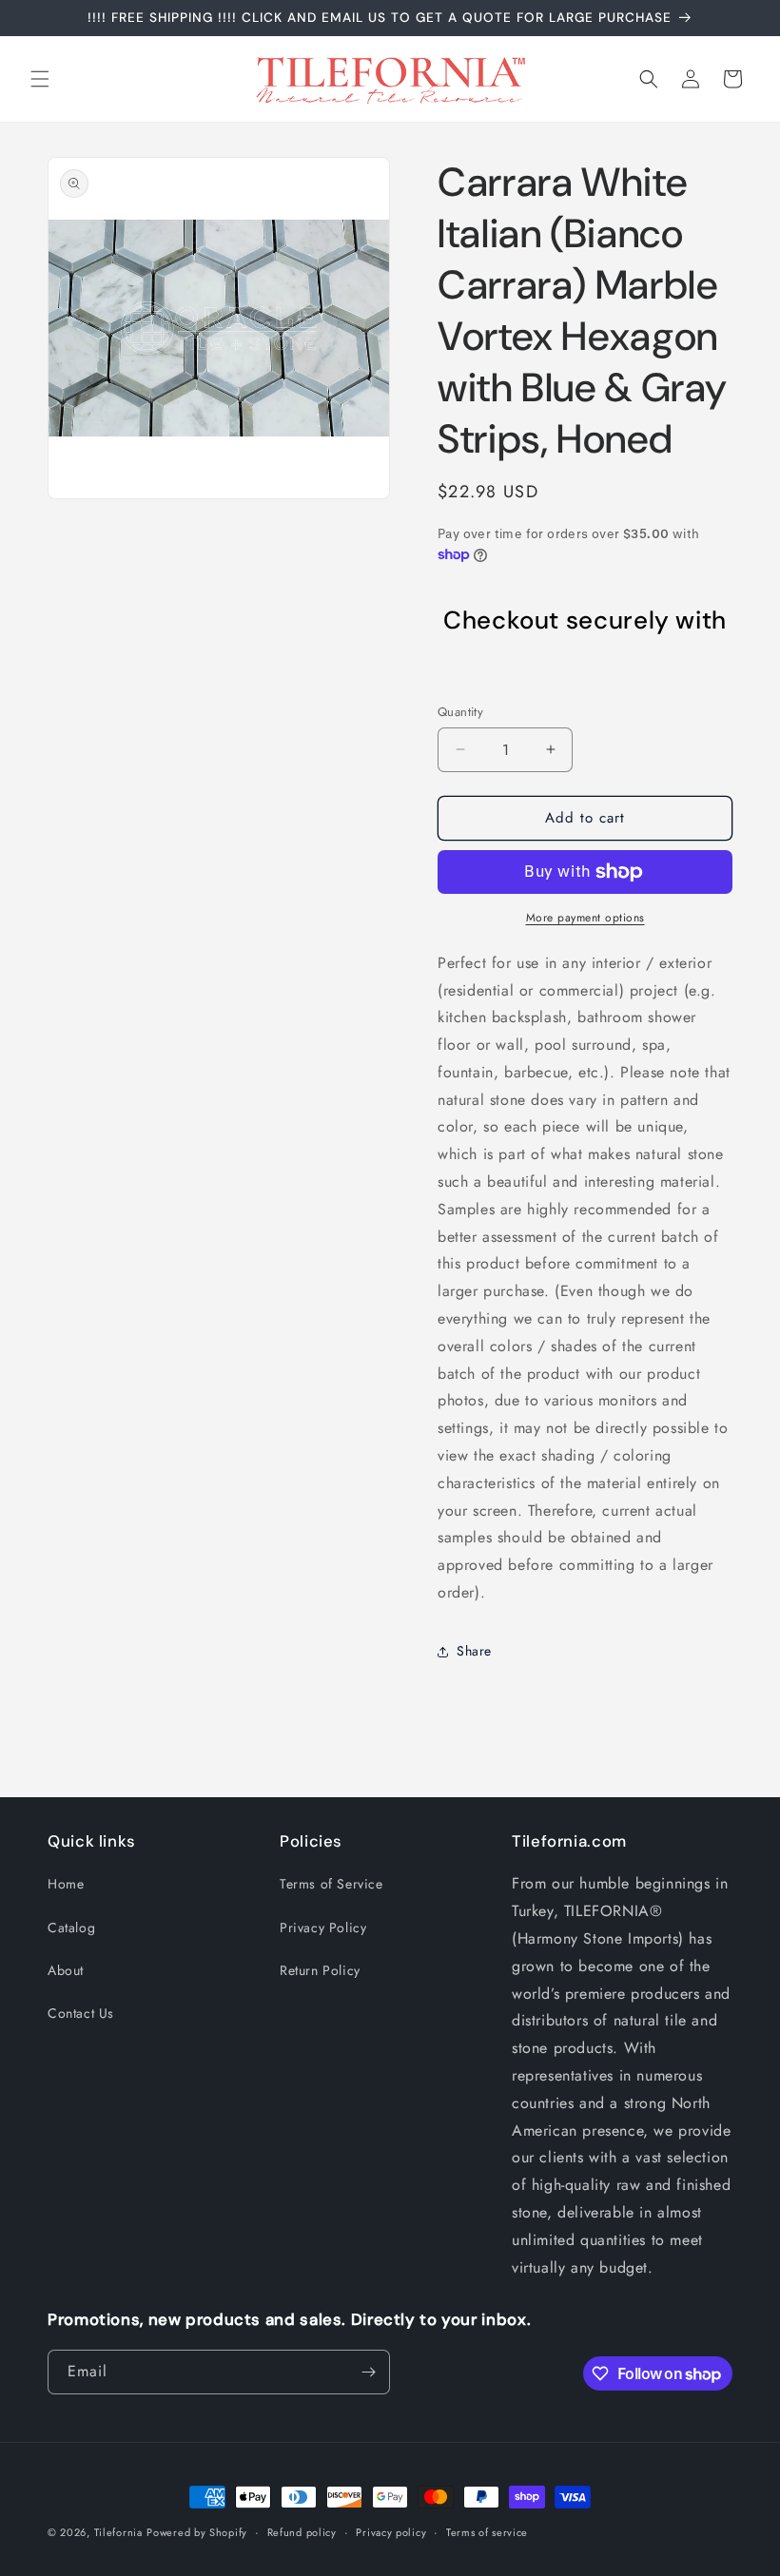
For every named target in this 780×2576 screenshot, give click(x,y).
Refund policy (302, 2532)
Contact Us (81, 2013)
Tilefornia (118, 2532)
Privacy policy (391, 2532)
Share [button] (474, 1651)
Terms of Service (331, 1884)
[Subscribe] (368, 2372)
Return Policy (320, 1970)
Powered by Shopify (197, 2532)
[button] (40, 79)
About (66, 1970)
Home (66, 1884)
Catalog (71, 1927)
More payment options (585, 918)
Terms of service (487, 2532)
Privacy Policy (323, 1927)
